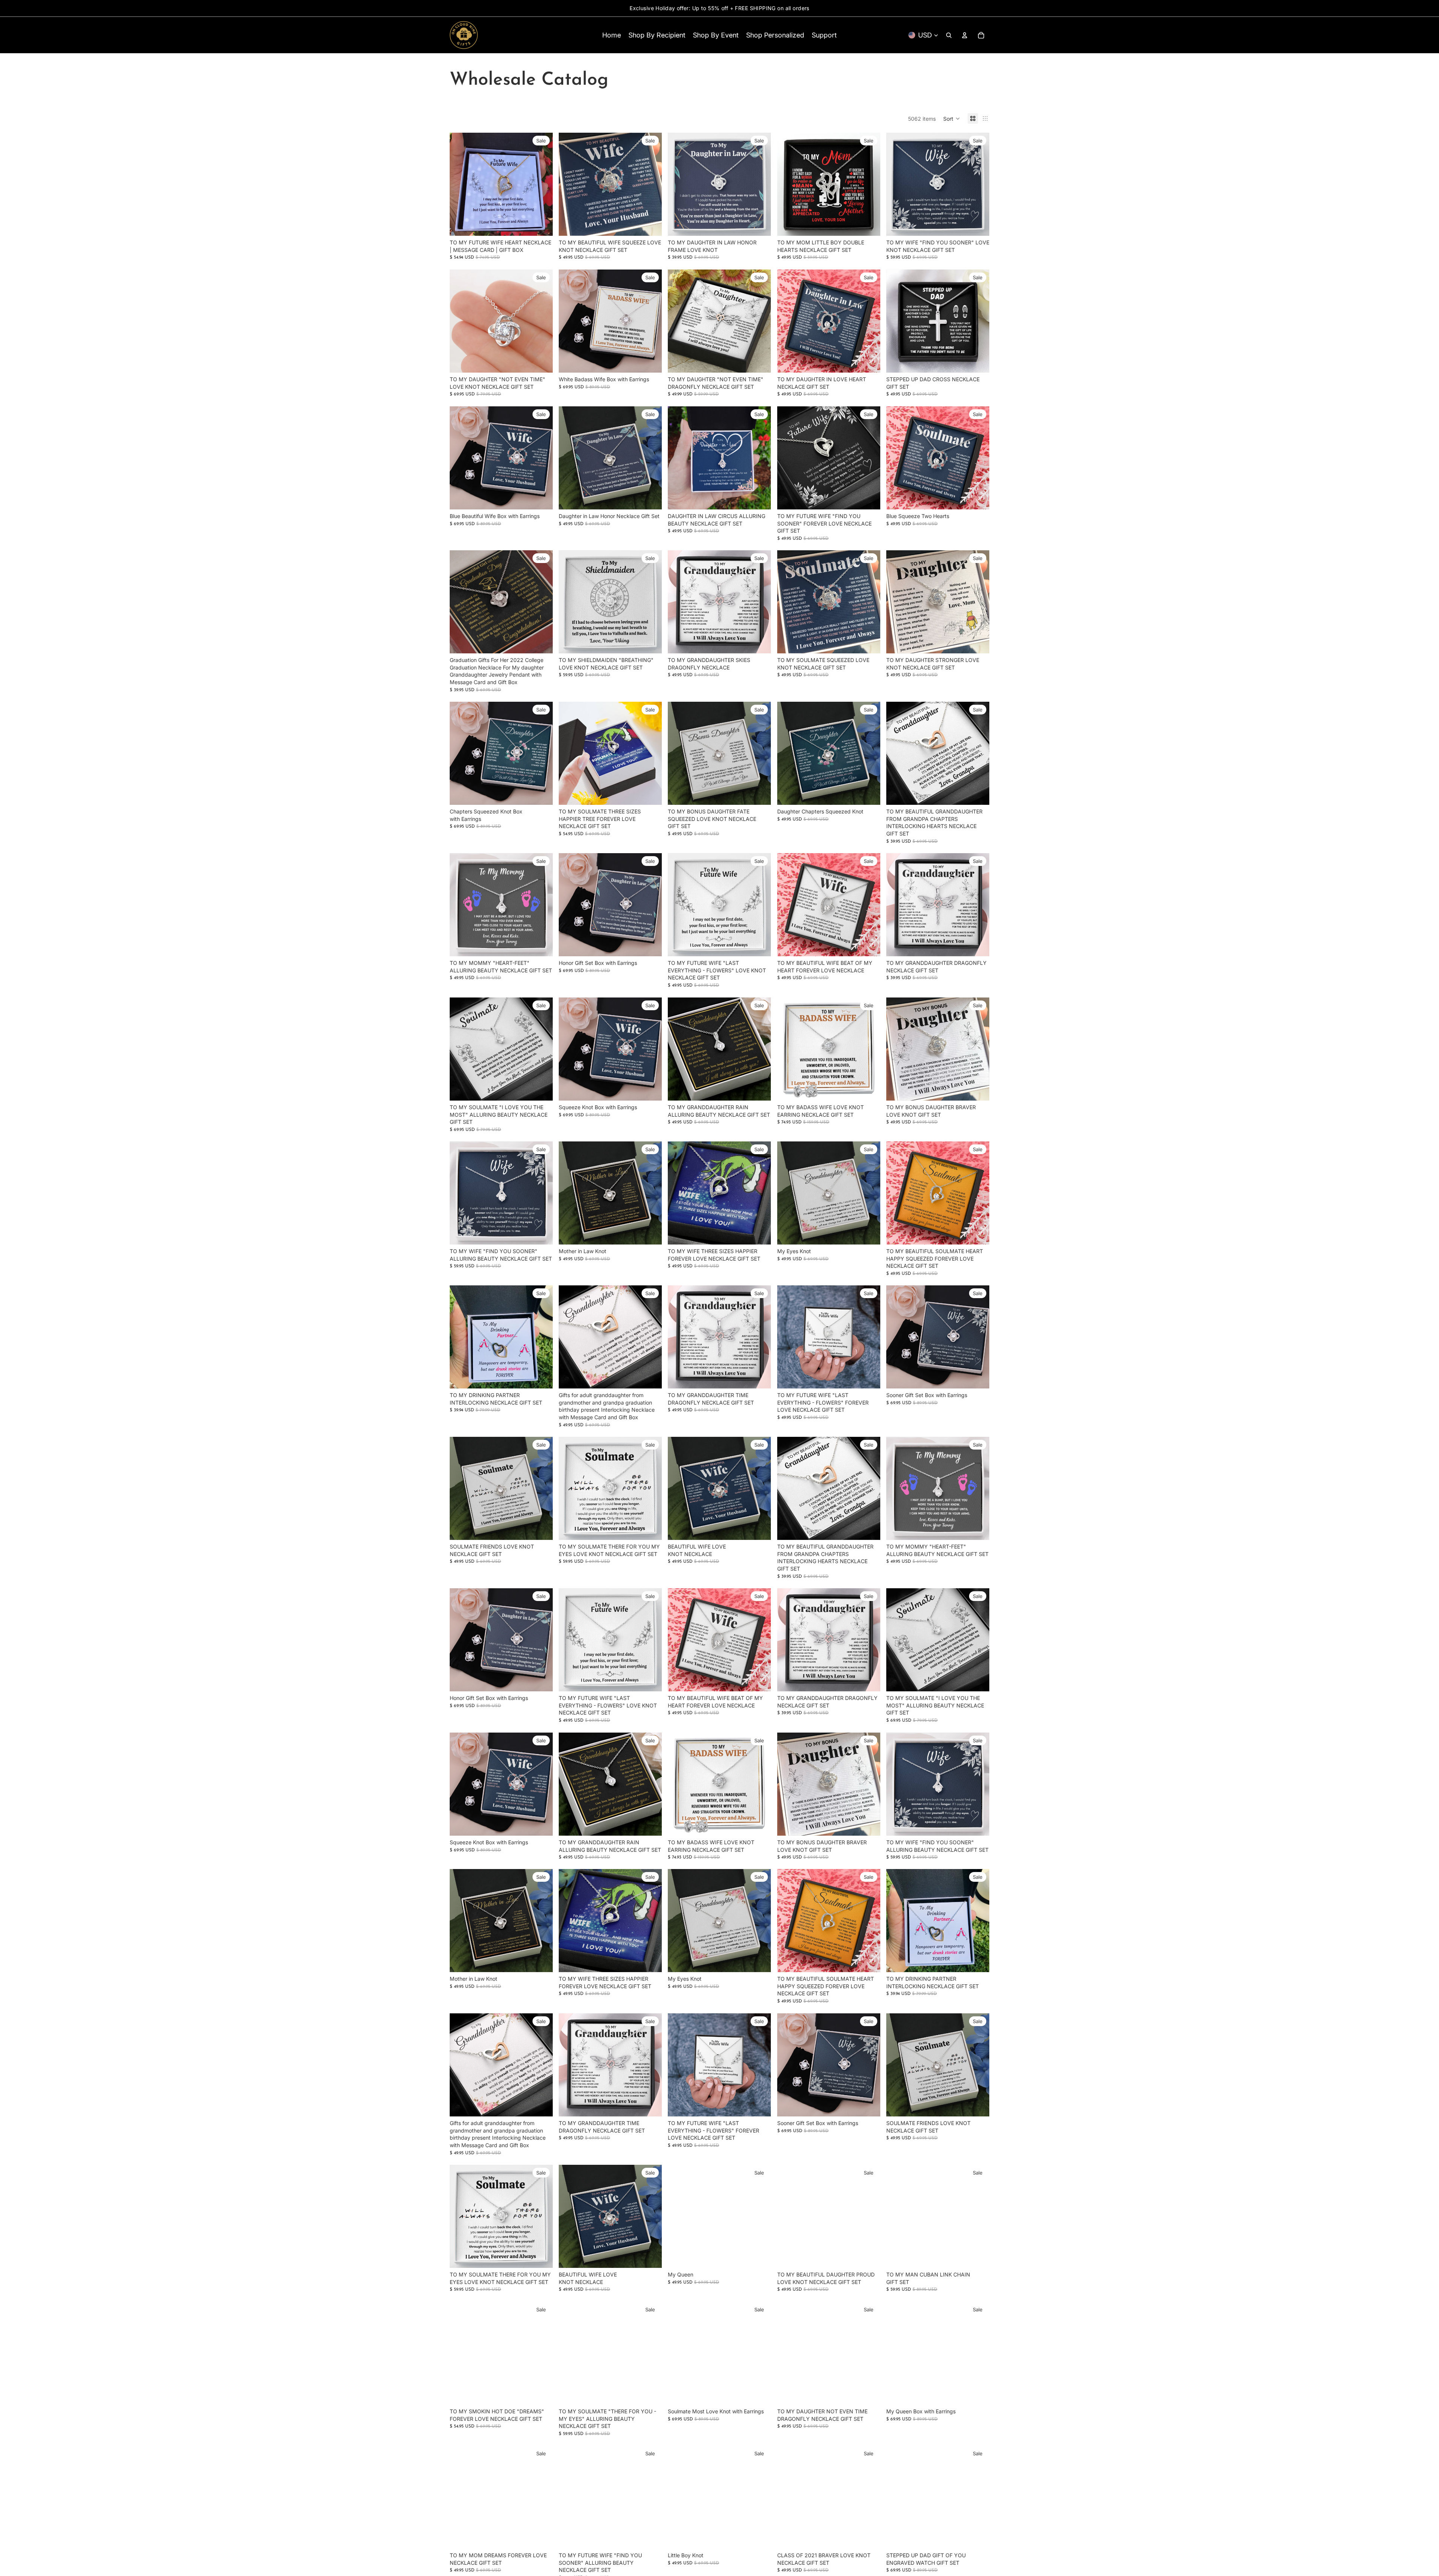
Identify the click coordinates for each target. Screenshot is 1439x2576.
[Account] (965, 35)
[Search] (949, 35)
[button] (952, 118)
